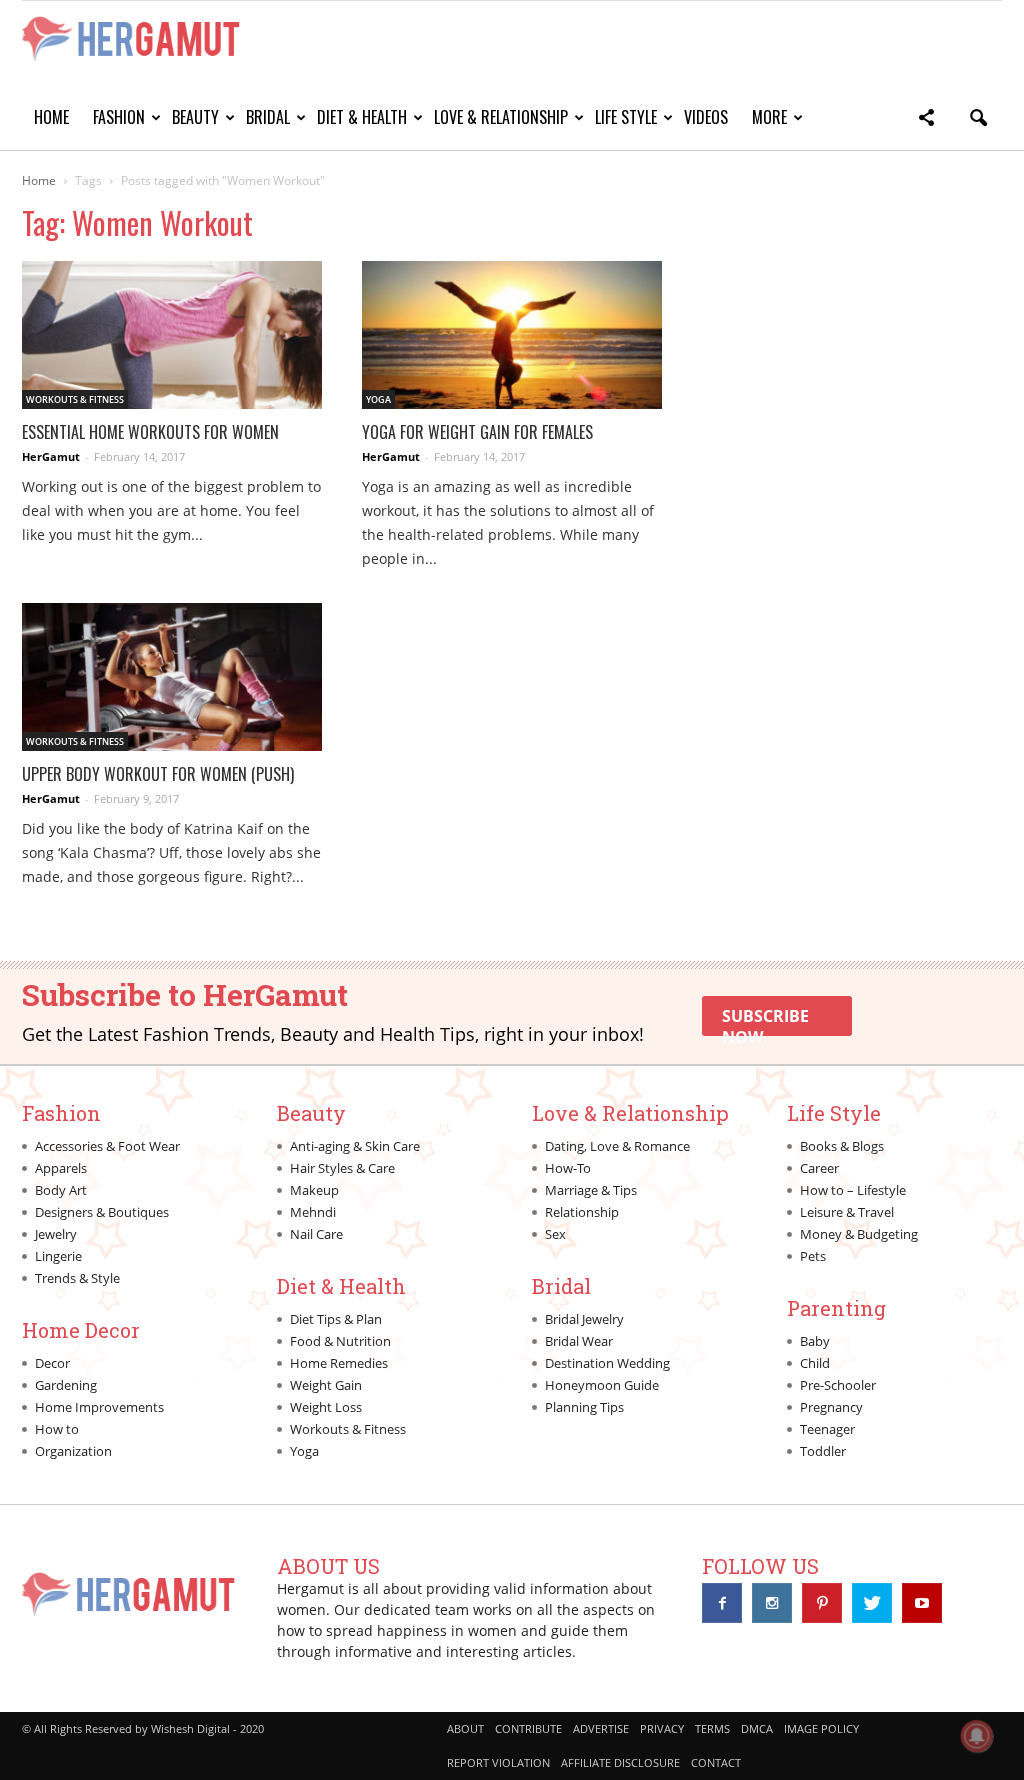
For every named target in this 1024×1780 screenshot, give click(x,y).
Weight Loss (326, 1407)
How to (57, 1429)
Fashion (119, 117)
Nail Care (316, 1234)
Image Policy (821, 1728)
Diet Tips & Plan (336, 1319)
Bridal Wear (579, 1341)
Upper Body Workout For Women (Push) (158, 774)
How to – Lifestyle (853, 1190)
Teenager (827, 1429)
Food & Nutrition (340, 1341)
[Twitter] (872, 1603)
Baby (815, 1341)
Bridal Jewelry (584, 1319)
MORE (769, 117)
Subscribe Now (765, 1020)
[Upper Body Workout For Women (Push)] (172, 677)
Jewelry (56, 1234)
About (465, 1728)
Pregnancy (831, 1407)
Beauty (195, 117)
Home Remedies (339, 1363)
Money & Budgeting (859, 1234)
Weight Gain (326, 1385)
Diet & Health (362, 117)
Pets (813, 1256)
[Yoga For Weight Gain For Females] (512, 335)
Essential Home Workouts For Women (150, 432)
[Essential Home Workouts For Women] (172, 335)
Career (819, 1168)
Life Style (626, 117)
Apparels (61, 1168)
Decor (52, 1363)
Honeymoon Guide (602, 1385)
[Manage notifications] (977, 1736)
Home (51, 117)
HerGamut (51, 456)
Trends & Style (77, 1278)
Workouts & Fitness (75, 399)
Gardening (66, 1385)
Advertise (601, 1728)
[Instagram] (772, 1603)
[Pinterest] (822, 1603)
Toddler (823, 1451)
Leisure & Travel (847, 1212)
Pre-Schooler (838, 1385)
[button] (926, 120)
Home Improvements (99, 1407)
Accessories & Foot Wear (107, 1146)
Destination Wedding (607, 1363)
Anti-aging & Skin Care (355, 1146)
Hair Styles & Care (342, 1168)
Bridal (268, 117)
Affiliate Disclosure (620, 1762)
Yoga (378, 399)
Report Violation (498, 1762)
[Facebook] (722, 1603)
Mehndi (313, 1212)
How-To (568, 1168)
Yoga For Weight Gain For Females (477, 432)
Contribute (528, 1728)
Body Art (61, 1190)
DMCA (757, 1728)
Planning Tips (584, 1407)
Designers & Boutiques (102, 1212)
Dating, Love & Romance (617, 1146)
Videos (706, 117)
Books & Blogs (842, 1146)
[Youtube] (922, 1603)
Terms (712, 1728)
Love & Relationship (501, 117)
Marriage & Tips (591, 1190)
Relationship (582, 1212)
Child (815, 1363)
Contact (716, 1762)
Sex (555, 1234)
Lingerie (58, 1256)
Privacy (662, 1728)
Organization (73, 1451)
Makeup (314, 1190)
